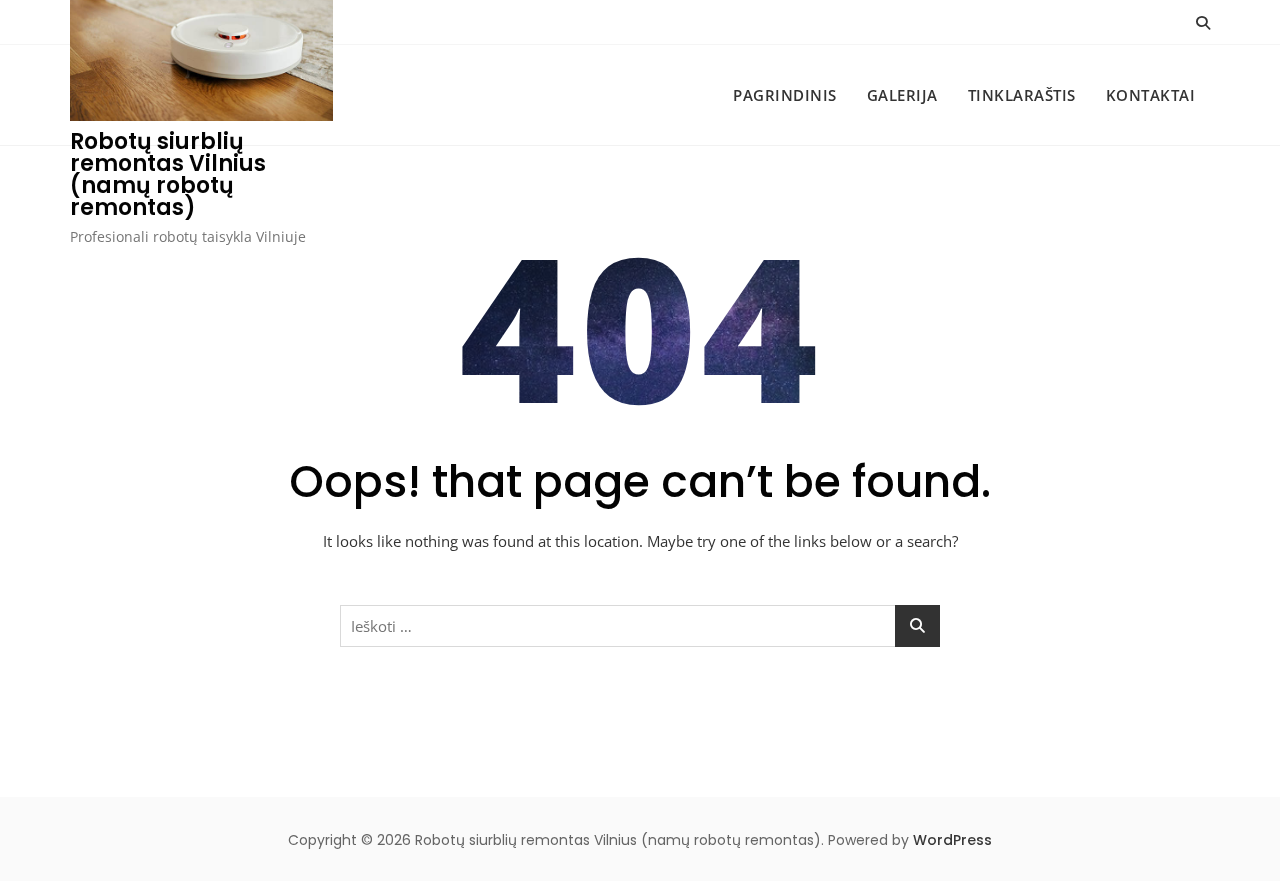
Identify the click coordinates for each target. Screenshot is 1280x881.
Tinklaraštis (1022, 95)
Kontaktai (1151, 95)
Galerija (902, 95)
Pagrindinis (785, 95)
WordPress (952, 840)
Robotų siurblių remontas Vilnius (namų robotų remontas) (168, 174)
